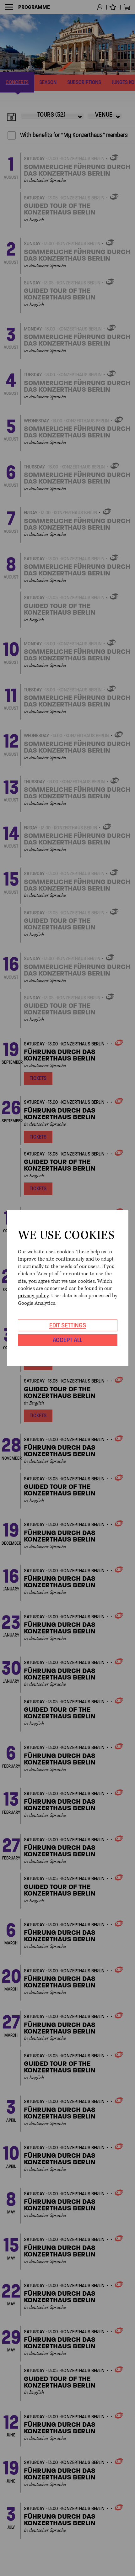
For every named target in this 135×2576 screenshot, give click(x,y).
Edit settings (68, 1325)
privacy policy (33, 1296)
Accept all (67, 1340)
